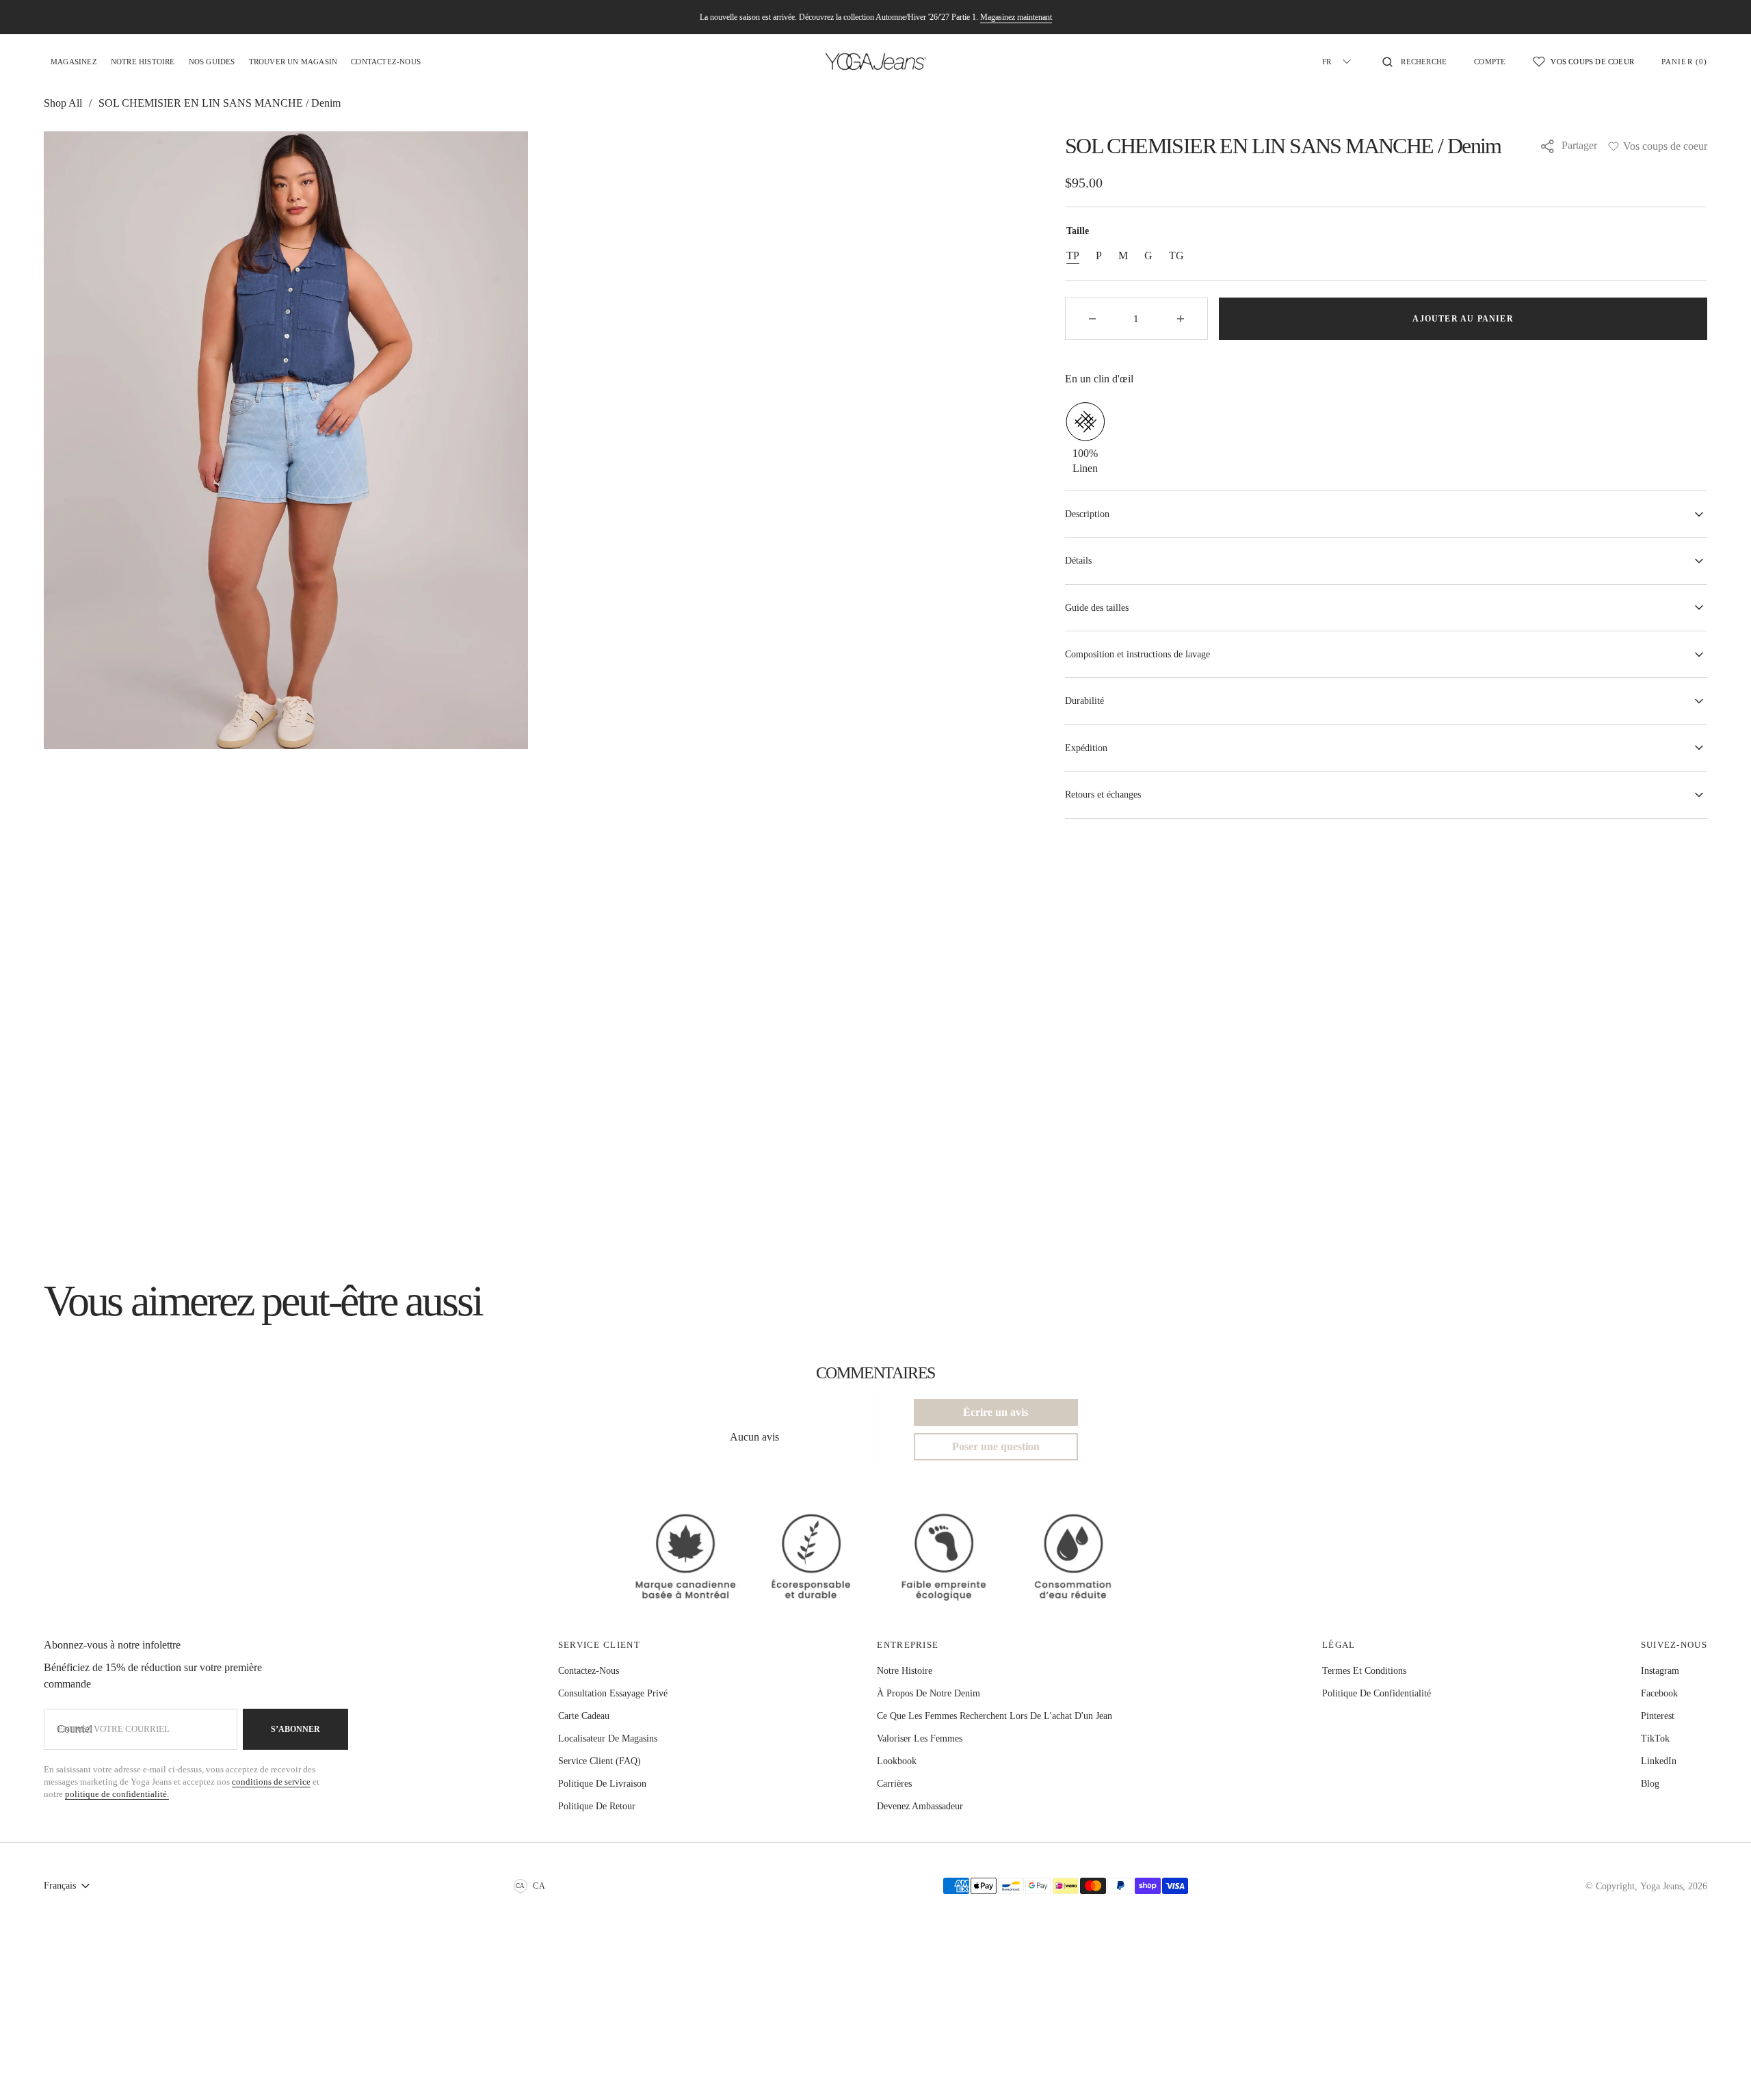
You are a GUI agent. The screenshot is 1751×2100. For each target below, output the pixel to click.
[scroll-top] (1720, 2069)
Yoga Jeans (1661, 1886)
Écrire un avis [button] (996, 1412)
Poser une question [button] (996, 1446)
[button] (1414, 62)
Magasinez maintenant (1016, 17)
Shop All (63, 103)
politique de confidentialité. (117, 1794)
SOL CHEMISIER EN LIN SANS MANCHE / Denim (220, 103)
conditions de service (271, 1782)
